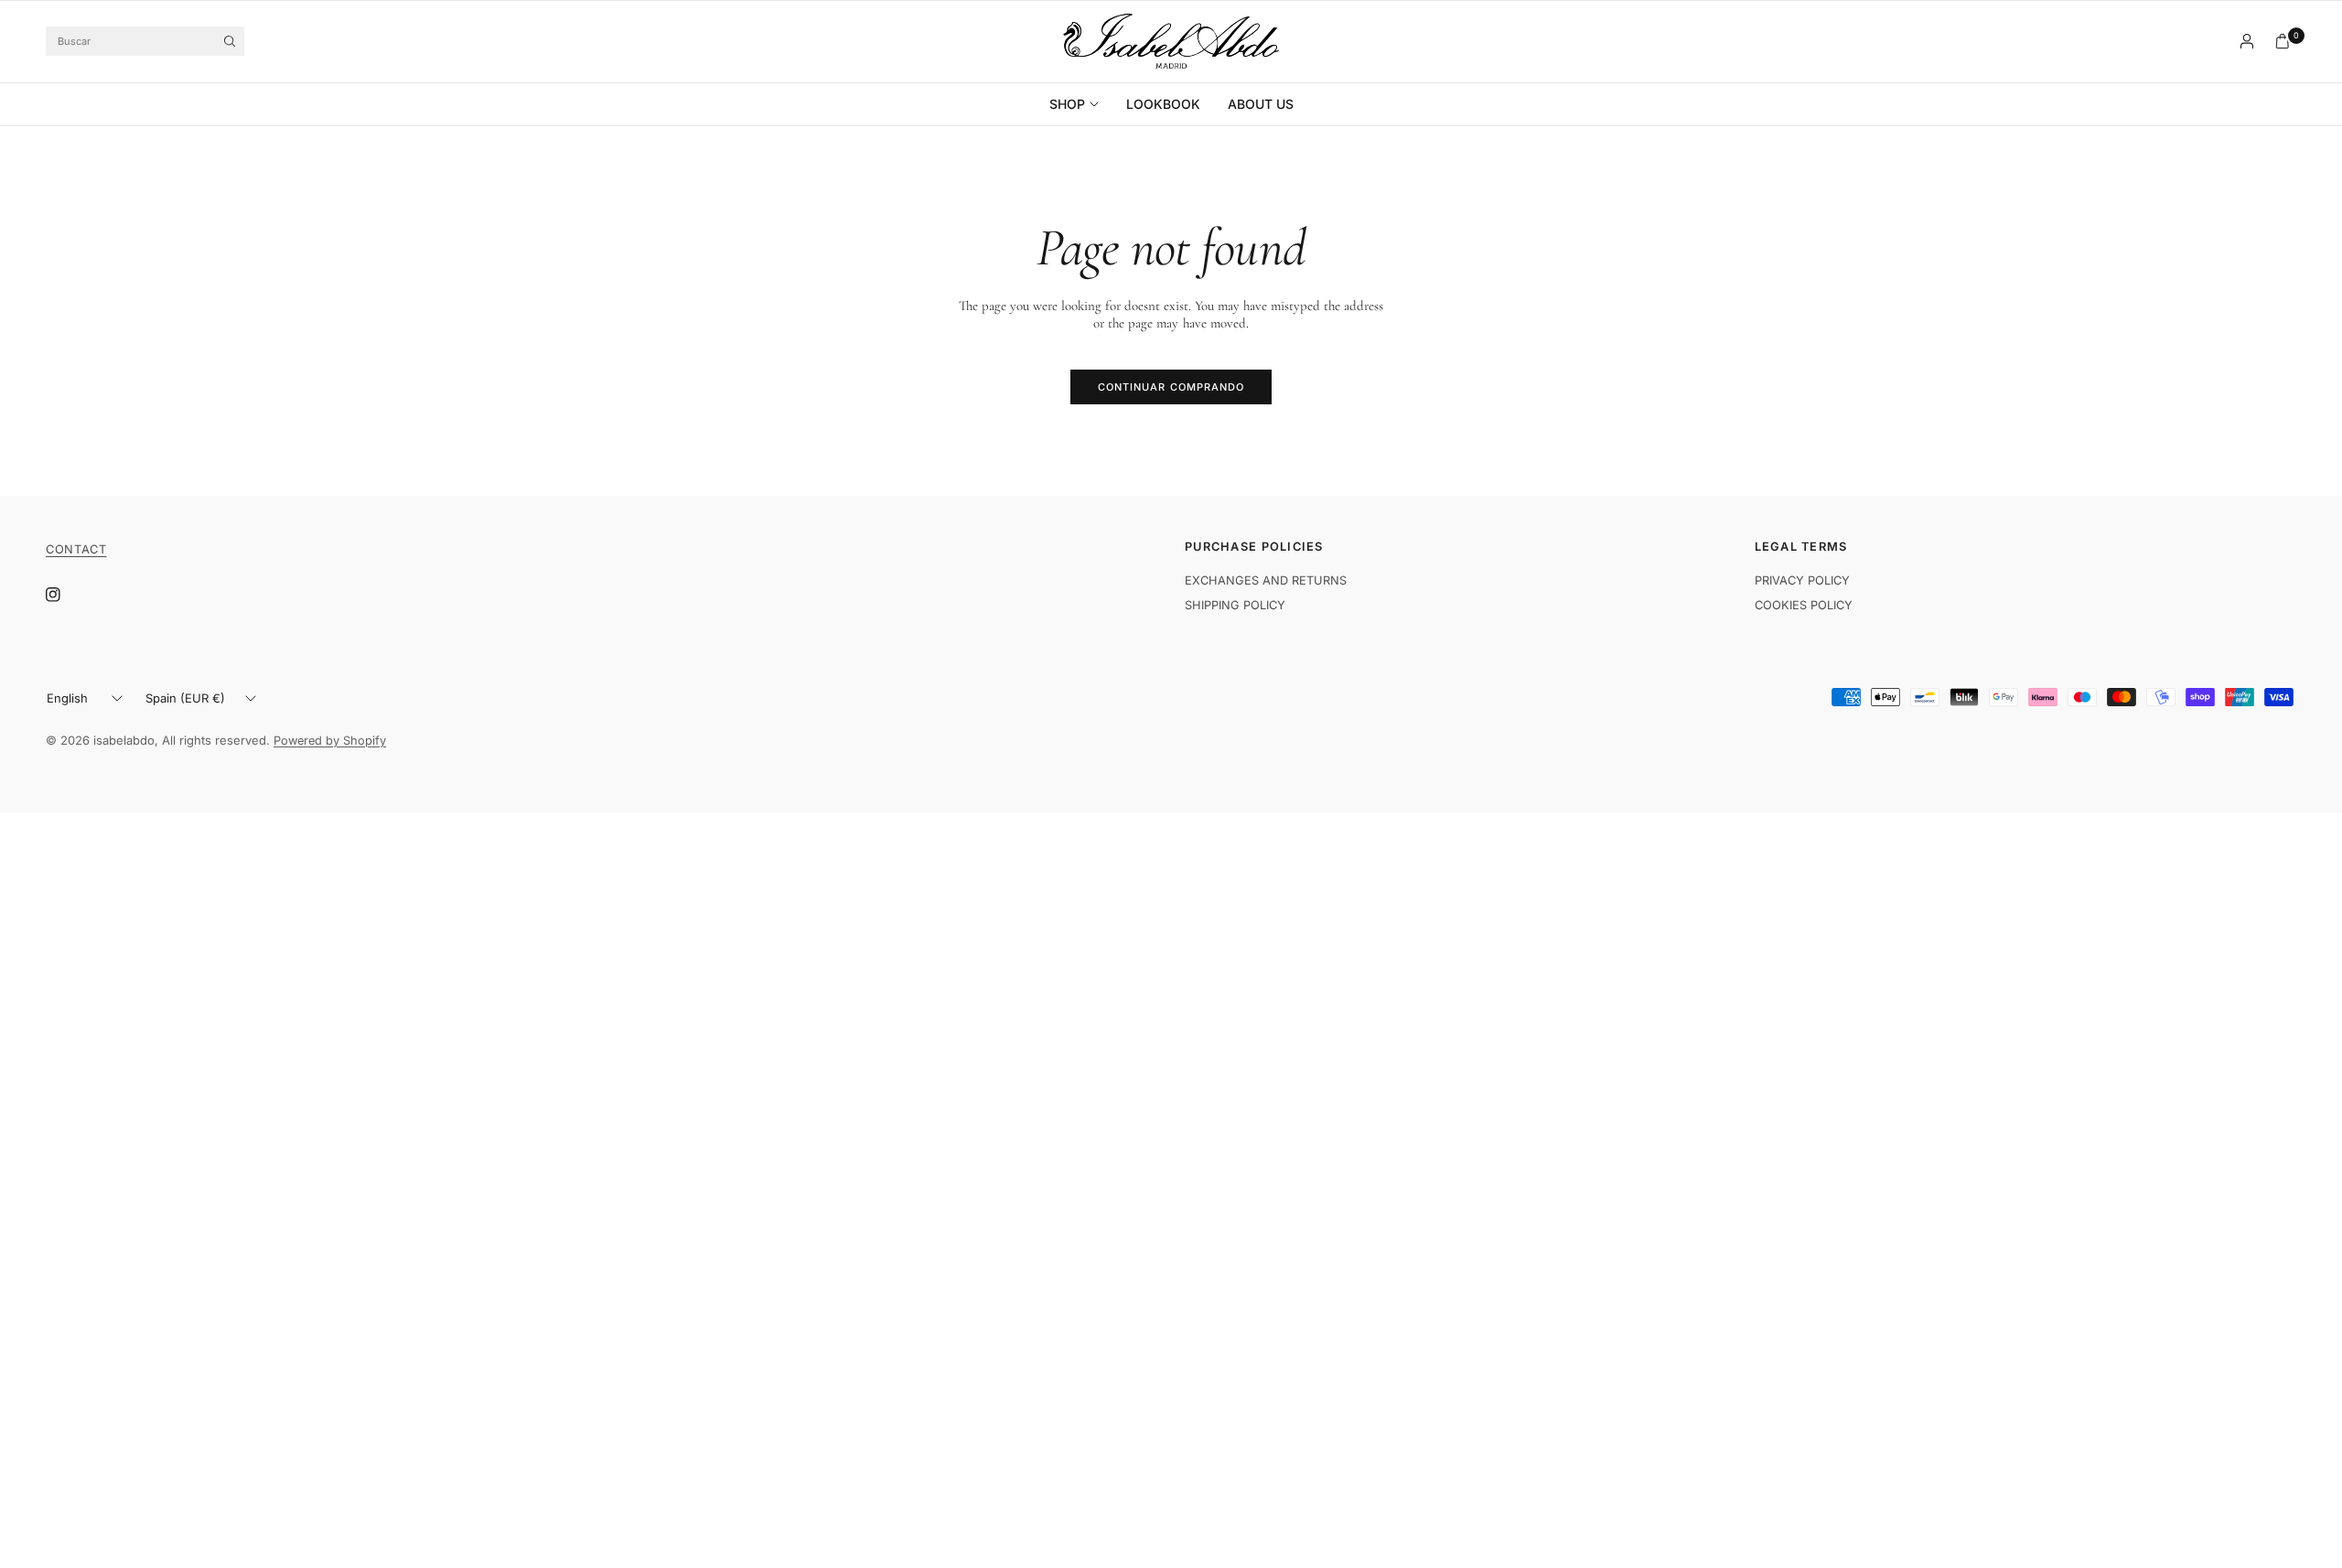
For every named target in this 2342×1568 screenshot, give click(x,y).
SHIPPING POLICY (1235, 605)
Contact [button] (76, 550)
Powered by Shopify (330, 741)
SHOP (1067, 104)
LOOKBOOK (1163, 104)
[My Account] (2247, 41)
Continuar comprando (1171, 387)
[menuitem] (1081, 104)
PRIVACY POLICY (1802, 580)
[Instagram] (66, 595)
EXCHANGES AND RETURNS (1266, 580)
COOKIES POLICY (1804, 605)
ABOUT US (1261, 104)
